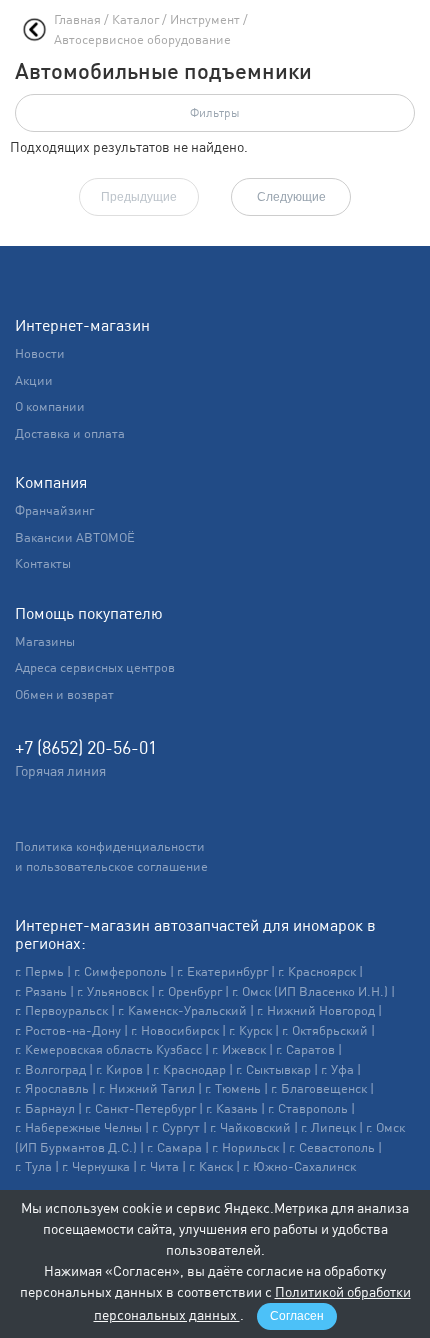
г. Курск (250, 1030)
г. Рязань (41, 991)
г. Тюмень (233, 1088)
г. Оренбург (190, 991)
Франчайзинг (54, 510)
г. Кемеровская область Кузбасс (108, 1049)
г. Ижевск (239, 1049)
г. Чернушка (96, 1166)
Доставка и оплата (70, 433)
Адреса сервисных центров (95, 667)
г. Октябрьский (325, 1030)
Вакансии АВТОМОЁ (75, 537)
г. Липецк (328, 1127)
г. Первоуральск (61, 1010)
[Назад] (34, 29)
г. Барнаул (45, 1108)
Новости (40, 353)
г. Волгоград (50, 1069)
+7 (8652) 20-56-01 (86, 747)
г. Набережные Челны (78, 1127)
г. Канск (211, 1166)
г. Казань (232, 1108)
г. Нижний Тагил (147, 1088)
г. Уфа (337, 1069)
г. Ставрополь (308, 1108)
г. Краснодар (189, 1069)
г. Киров (119, 1069)
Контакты (43, 563)
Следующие (291, 197)
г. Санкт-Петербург (140, 1108)
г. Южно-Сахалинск (299, 1166)
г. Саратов (305, 1049)
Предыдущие (139, 197)
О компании (50, 406)
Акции (34, 380)
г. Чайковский (250, 1127)
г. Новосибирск (175, 1030)
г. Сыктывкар (273, 1069)
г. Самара (174, 1147)
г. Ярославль (52, 1088)
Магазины (45, 641)
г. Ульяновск (112, 991)
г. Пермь (39, 971)
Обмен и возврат (64, 694)
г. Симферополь (120, 971)
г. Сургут (176, 1127)
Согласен (297, 1316)
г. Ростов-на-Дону (68, 1030)
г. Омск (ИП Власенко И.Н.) (310, 991)
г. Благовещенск (319, 1088)
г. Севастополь (332, 1147)
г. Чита (159, 1166)
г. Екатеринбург (222, 971)
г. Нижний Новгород (316, 1010)
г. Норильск (245, 1147)
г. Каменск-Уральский (182, 1010)
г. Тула (33, 1166)
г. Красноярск (317, 971)
